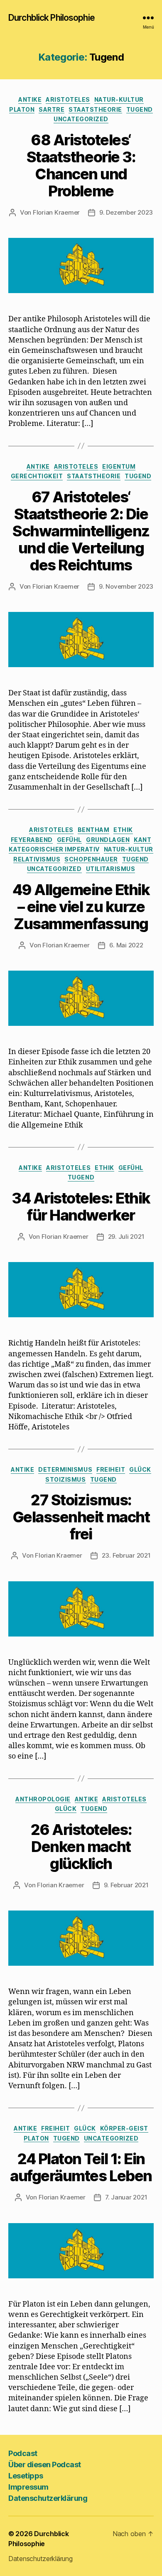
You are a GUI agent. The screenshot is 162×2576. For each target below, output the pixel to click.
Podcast (23, 2453)
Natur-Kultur (119, 99)
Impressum (28, 2487)
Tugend (140, 109)
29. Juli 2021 (126, 1237)
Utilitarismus (111, 869)
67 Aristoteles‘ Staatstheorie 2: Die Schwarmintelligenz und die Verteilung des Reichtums (81, 531)
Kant (142, 840)
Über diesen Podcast (45, 2465)
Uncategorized (81, 119)
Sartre (52, 109)
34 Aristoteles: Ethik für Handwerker (81, 1207)
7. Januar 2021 (126, 2197)
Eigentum (119, 466)
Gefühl (69, 840)
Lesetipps (26, 2476)
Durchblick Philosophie (52, 18)
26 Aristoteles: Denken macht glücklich (81, 1847)
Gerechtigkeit (37, 476)
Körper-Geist (124, 2128)
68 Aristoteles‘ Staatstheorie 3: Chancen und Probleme (81, 165)
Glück (140, 1469)
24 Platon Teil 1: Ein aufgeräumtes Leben (81, 2167)
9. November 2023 (126, 586)
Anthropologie (43, 1799)
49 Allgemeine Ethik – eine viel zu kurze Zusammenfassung (81, 907)
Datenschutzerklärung (48, 2498)
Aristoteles (68, 99)
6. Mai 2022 (126, 945)
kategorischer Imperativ (54, 849)
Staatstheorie (95, 109)
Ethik (123, 830)
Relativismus (37, 859)
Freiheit (111, 1469)
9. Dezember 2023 (126, 212)
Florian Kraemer (56, 212)
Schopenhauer (91, 859)
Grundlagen (108, 840)
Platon (22, 109)
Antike (30, 99)
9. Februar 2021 (126, 1885)
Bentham (94, 830)
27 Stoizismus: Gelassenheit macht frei (81, 1517)
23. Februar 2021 (126, 1555)
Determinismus (65, 1469)
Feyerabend (32, 840)
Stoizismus (65, 1479)
